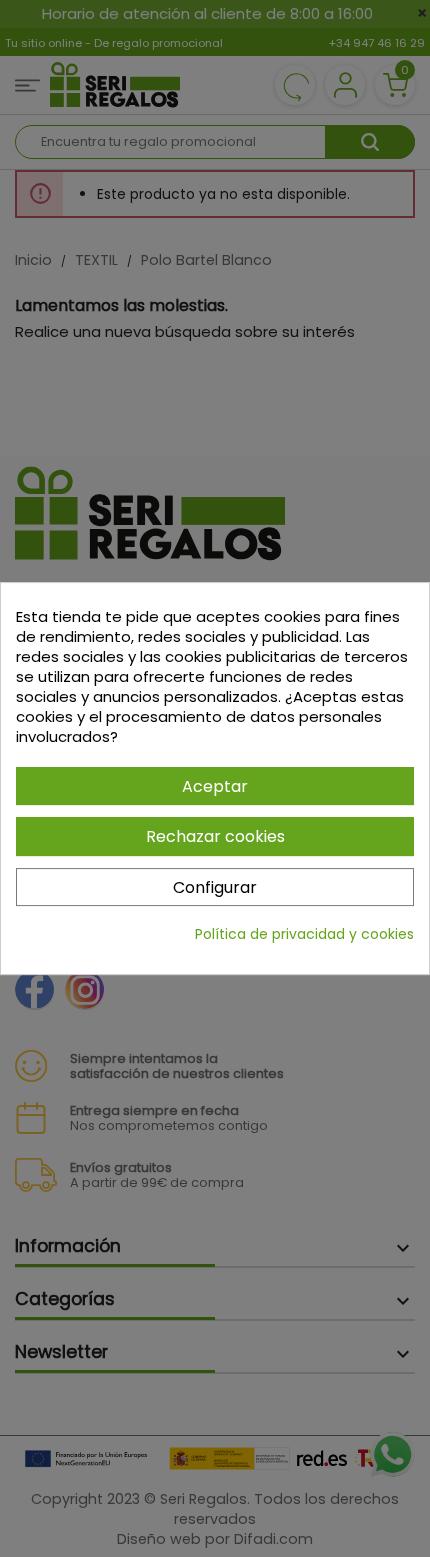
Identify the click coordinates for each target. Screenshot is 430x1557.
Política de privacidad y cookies (304, 934)
